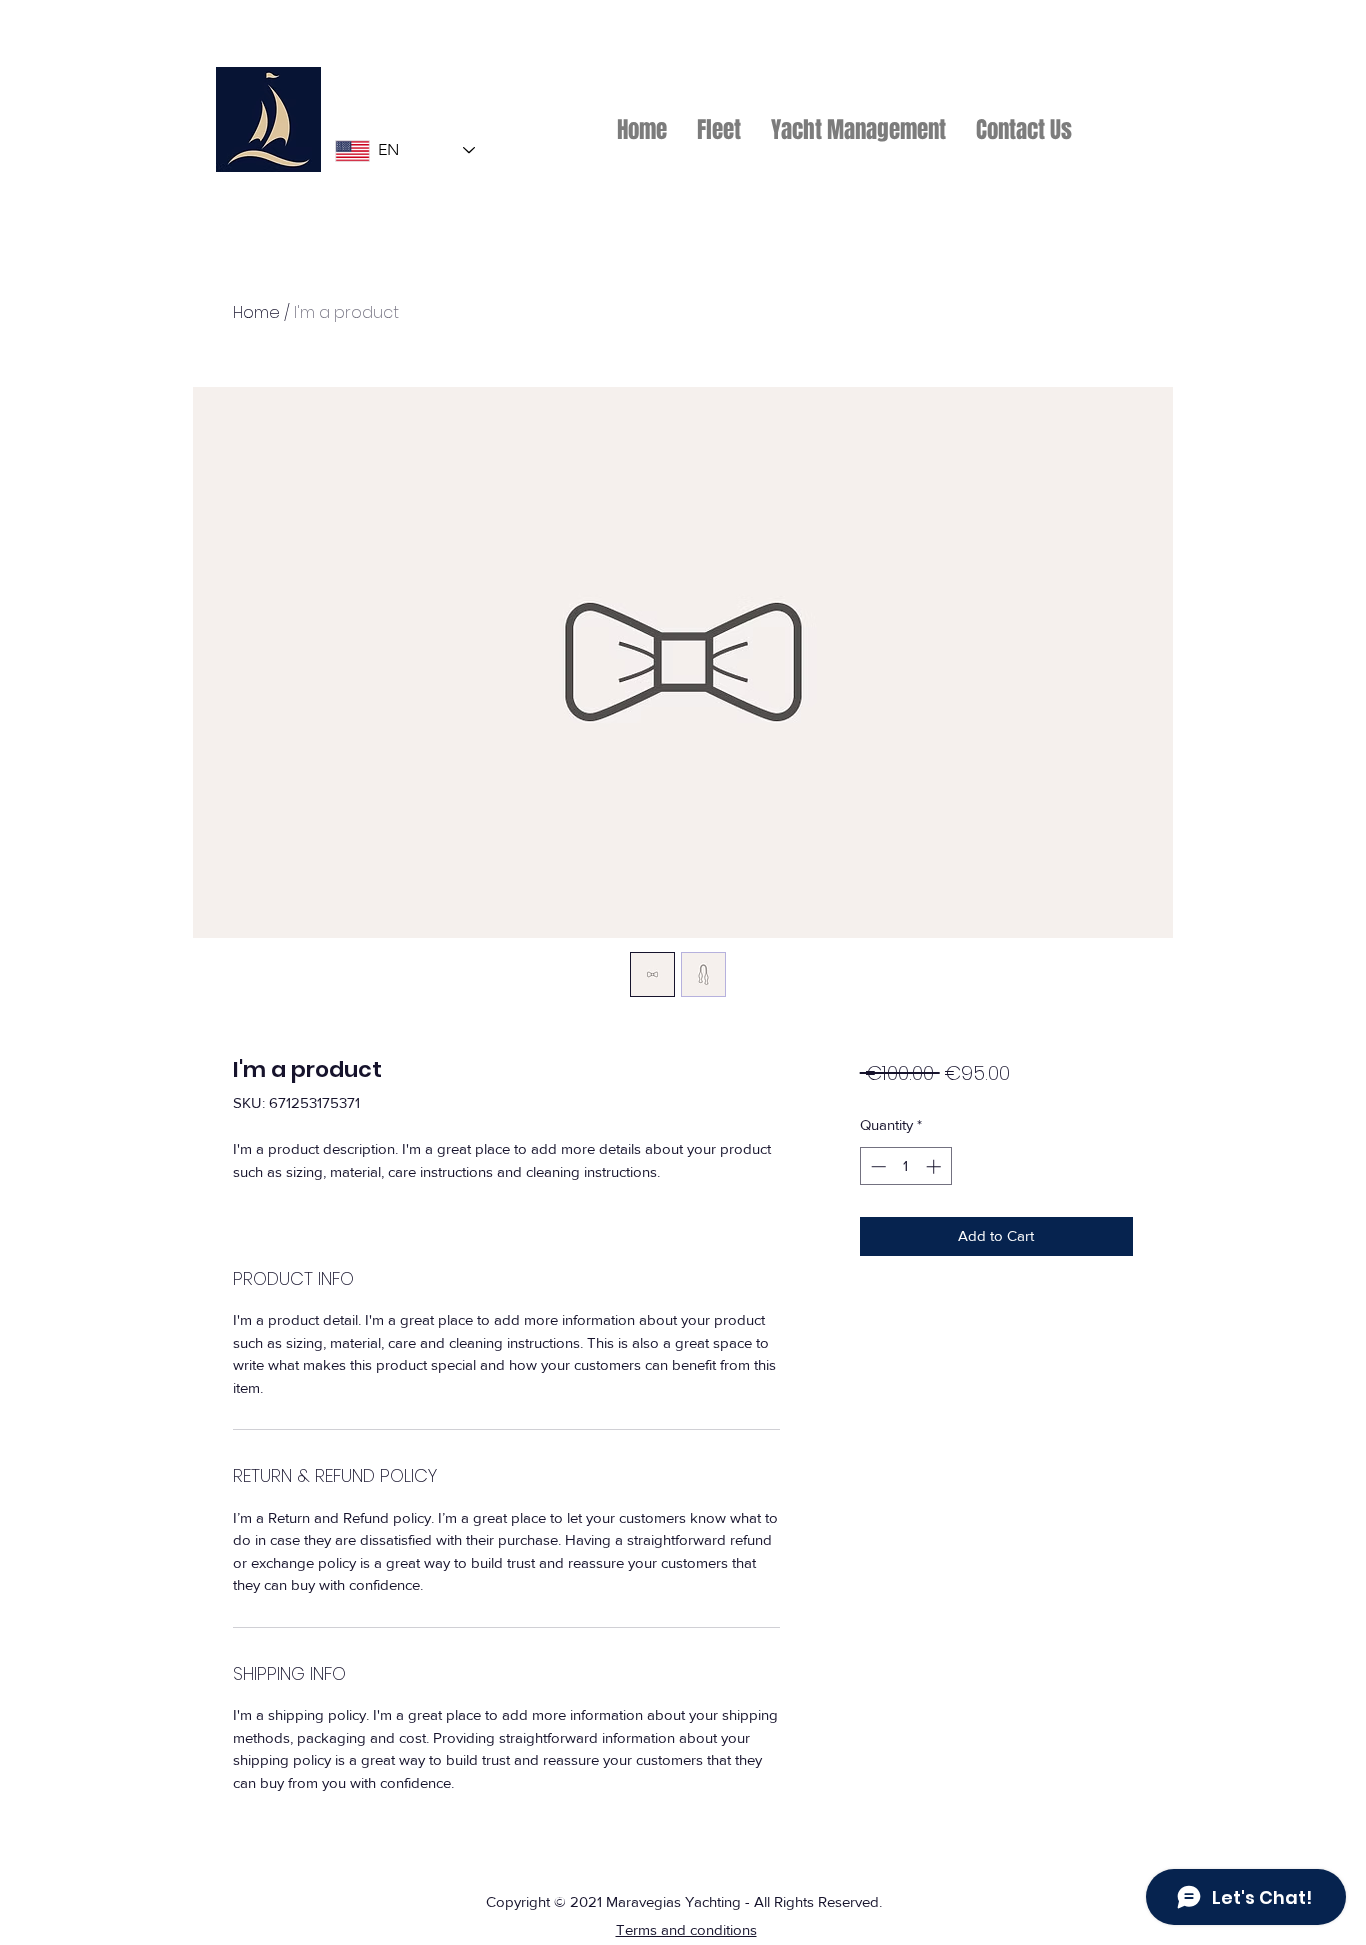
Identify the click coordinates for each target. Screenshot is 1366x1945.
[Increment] (935, 1166)
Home (256, 312)
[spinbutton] (905, 1166)
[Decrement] (876, 1166)
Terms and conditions (686, 1929)
